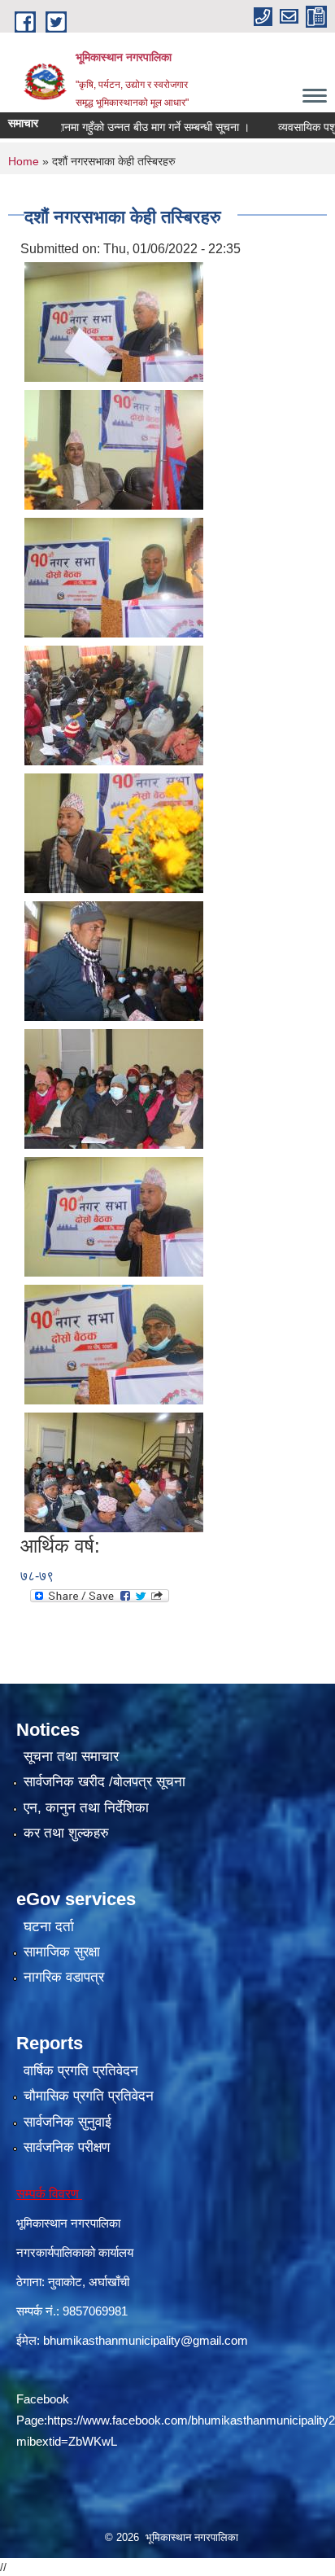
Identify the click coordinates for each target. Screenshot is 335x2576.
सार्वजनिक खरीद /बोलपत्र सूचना (104, 1782)
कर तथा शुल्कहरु (66, 1833)
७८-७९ (37, 1576)
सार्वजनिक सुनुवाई (67, 2122)
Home (24, 161)
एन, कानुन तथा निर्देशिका (86, 1808)
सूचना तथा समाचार (71, 1757)
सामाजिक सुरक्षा (62, 1952)
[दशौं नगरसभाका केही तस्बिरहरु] (114, 320)
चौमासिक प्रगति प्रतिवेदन (89, 2096)
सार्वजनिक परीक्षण (67, 2147)
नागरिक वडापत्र (64, 1977)
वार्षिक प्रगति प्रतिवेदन (81, 2071)
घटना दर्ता (49, 1927)
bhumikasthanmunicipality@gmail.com (146, 2340)
